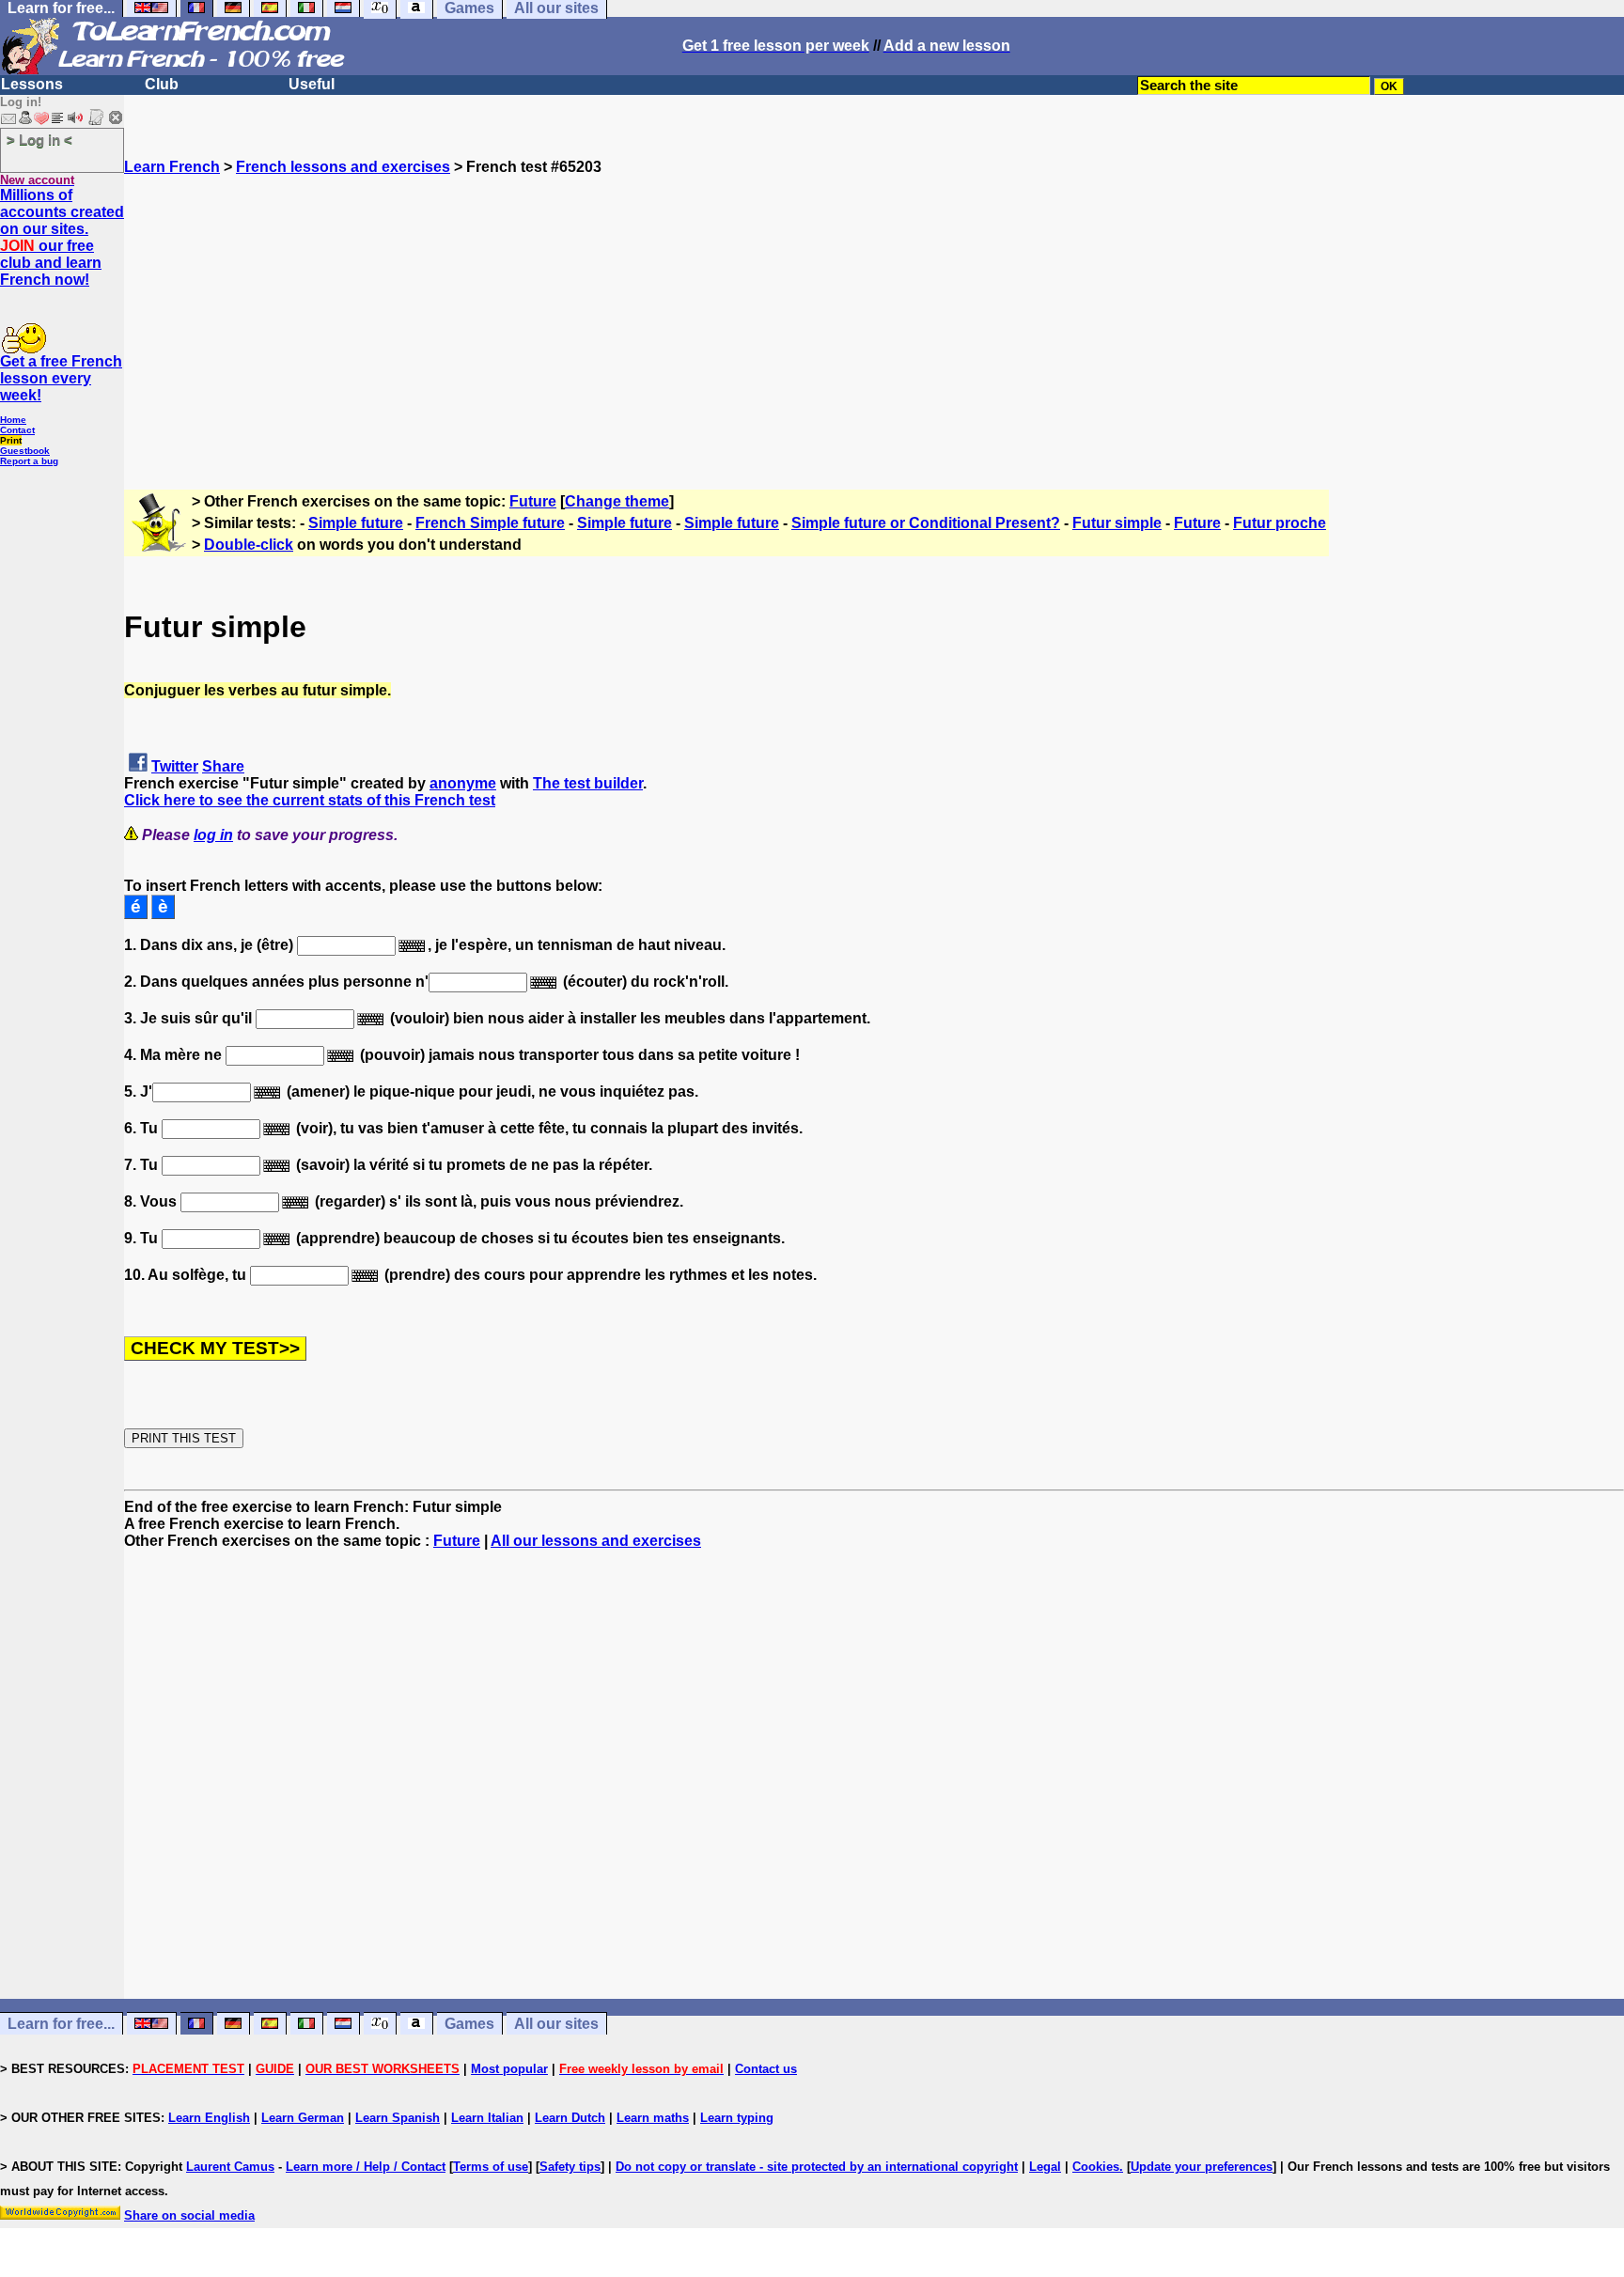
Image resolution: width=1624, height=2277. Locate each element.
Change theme (617, 501)
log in (213, 835)
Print (11, 440)
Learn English (209, 2118)
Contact (17, 430)
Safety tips (570, 2167)
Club (162, 84)
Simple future (356, 523)
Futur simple (1117, 523)
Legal (1045, 2167)
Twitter (175, 766)
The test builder (588, 783)
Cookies (1096, 2167)
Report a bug (29, 461)
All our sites (556, 2024)
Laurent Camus (230, 2167)
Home (13, 420)
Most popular (509, 2069)
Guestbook (25, 451)
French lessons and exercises (343, 167)
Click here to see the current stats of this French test (310, 800)
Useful (312, 84)
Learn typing (737, 2118)
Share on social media (189, 2215)
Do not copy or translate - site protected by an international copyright (817, 2167)
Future (533, 501)
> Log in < (39, 140)
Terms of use (491, 2167)
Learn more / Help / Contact (366, 2167)
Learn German (303, 2118)
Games (469, 2024)
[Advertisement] (874, 307)
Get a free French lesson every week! (61, 378)
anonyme (463, 783)
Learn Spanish (398, 2118)
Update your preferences (1202, 2167)
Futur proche (1280, 523)
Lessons (32, 84)
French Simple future (490, 523)
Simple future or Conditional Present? (926, 523)
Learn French (172, 167)
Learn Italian (487, 2118)
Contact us (766, 2069)
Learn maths (653, 2118)
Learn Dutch (570, 2118)
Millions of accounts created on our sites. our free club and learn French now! (62, 237)
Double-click (249, 545)
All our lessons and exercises (596, 1541)
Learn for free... (61, 2024)
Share (223, 766)
